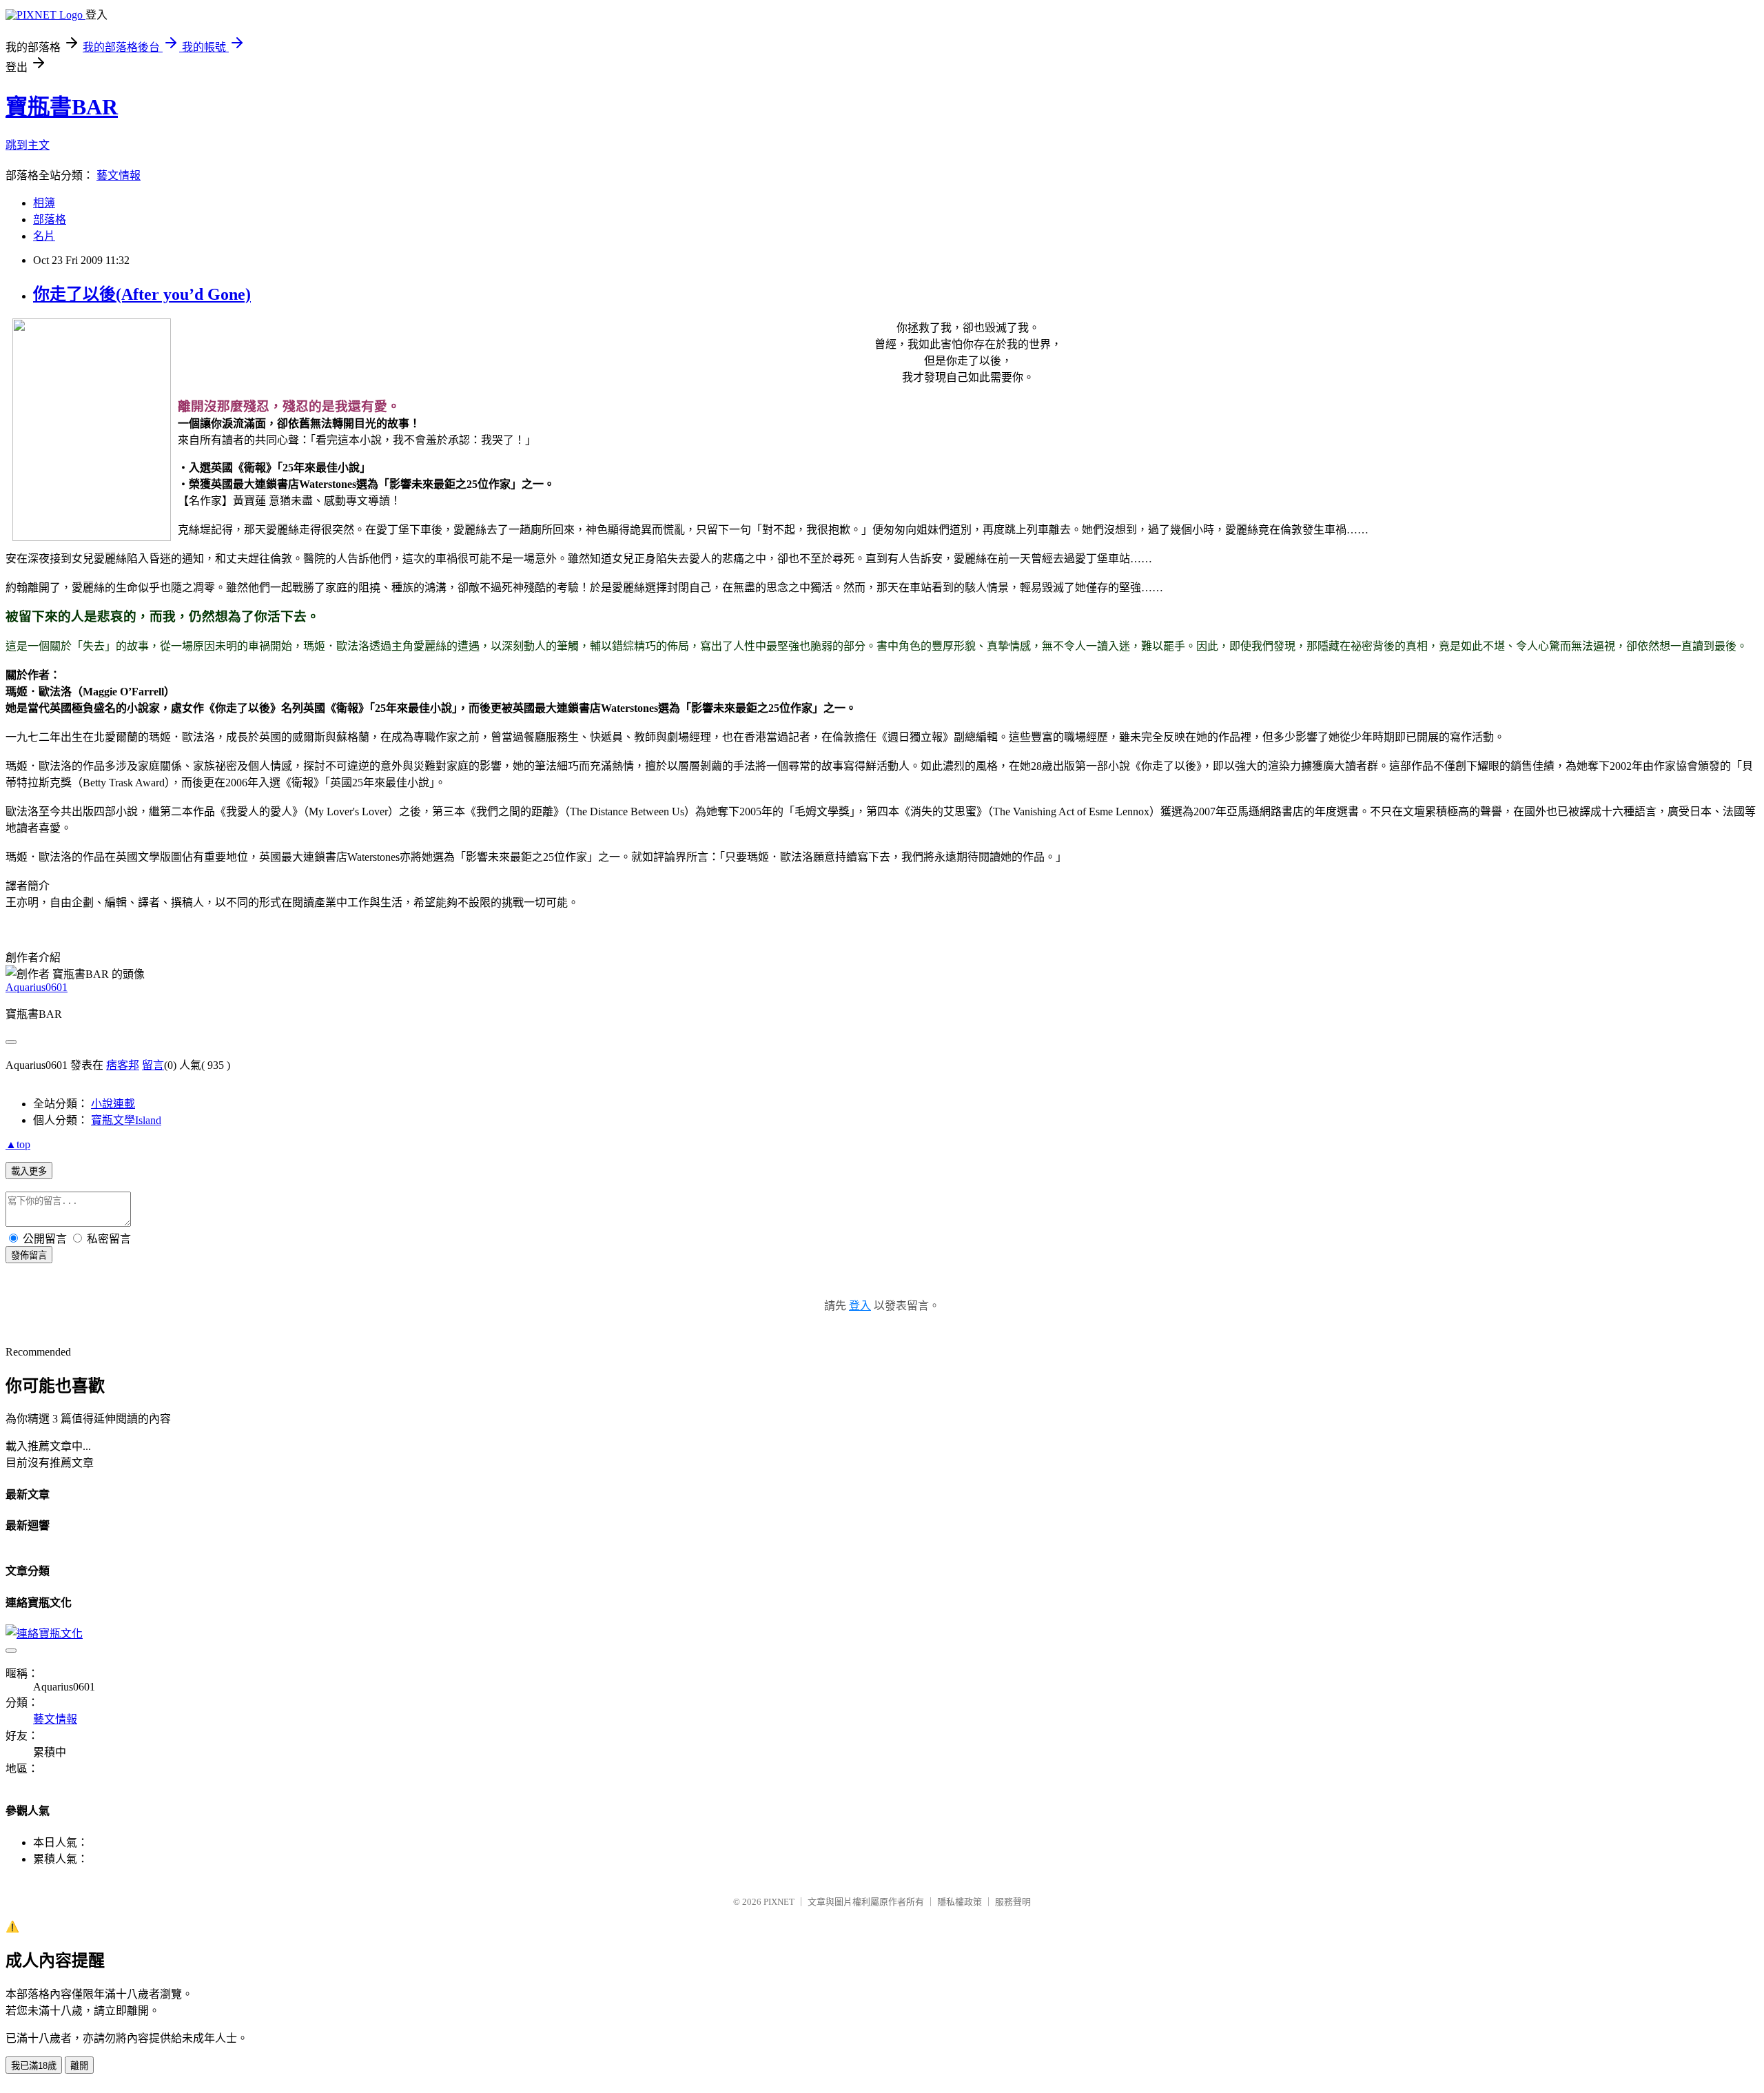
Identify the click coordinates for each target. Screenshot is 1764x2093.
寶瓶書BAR (62, 107)
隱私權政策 (960, 1902)
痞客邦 (123, 1065)
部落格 (50, 219)
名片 (44, 236)
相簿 (44, 203)
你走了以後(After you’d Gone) (142, 294)
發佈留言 (29, 1255)
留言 (153, 1065)
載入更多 (29, 1171)
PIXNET (779, 1902)
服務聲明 (1013, 1902)
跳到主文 (28, 145)
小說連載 (113, 1104)
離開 (79, 2066)
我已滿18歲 (34, 2066)
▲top (18, 1144)
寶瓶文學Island (126, 1120)
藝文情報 (119, 175)
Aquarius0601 (37, 987)
